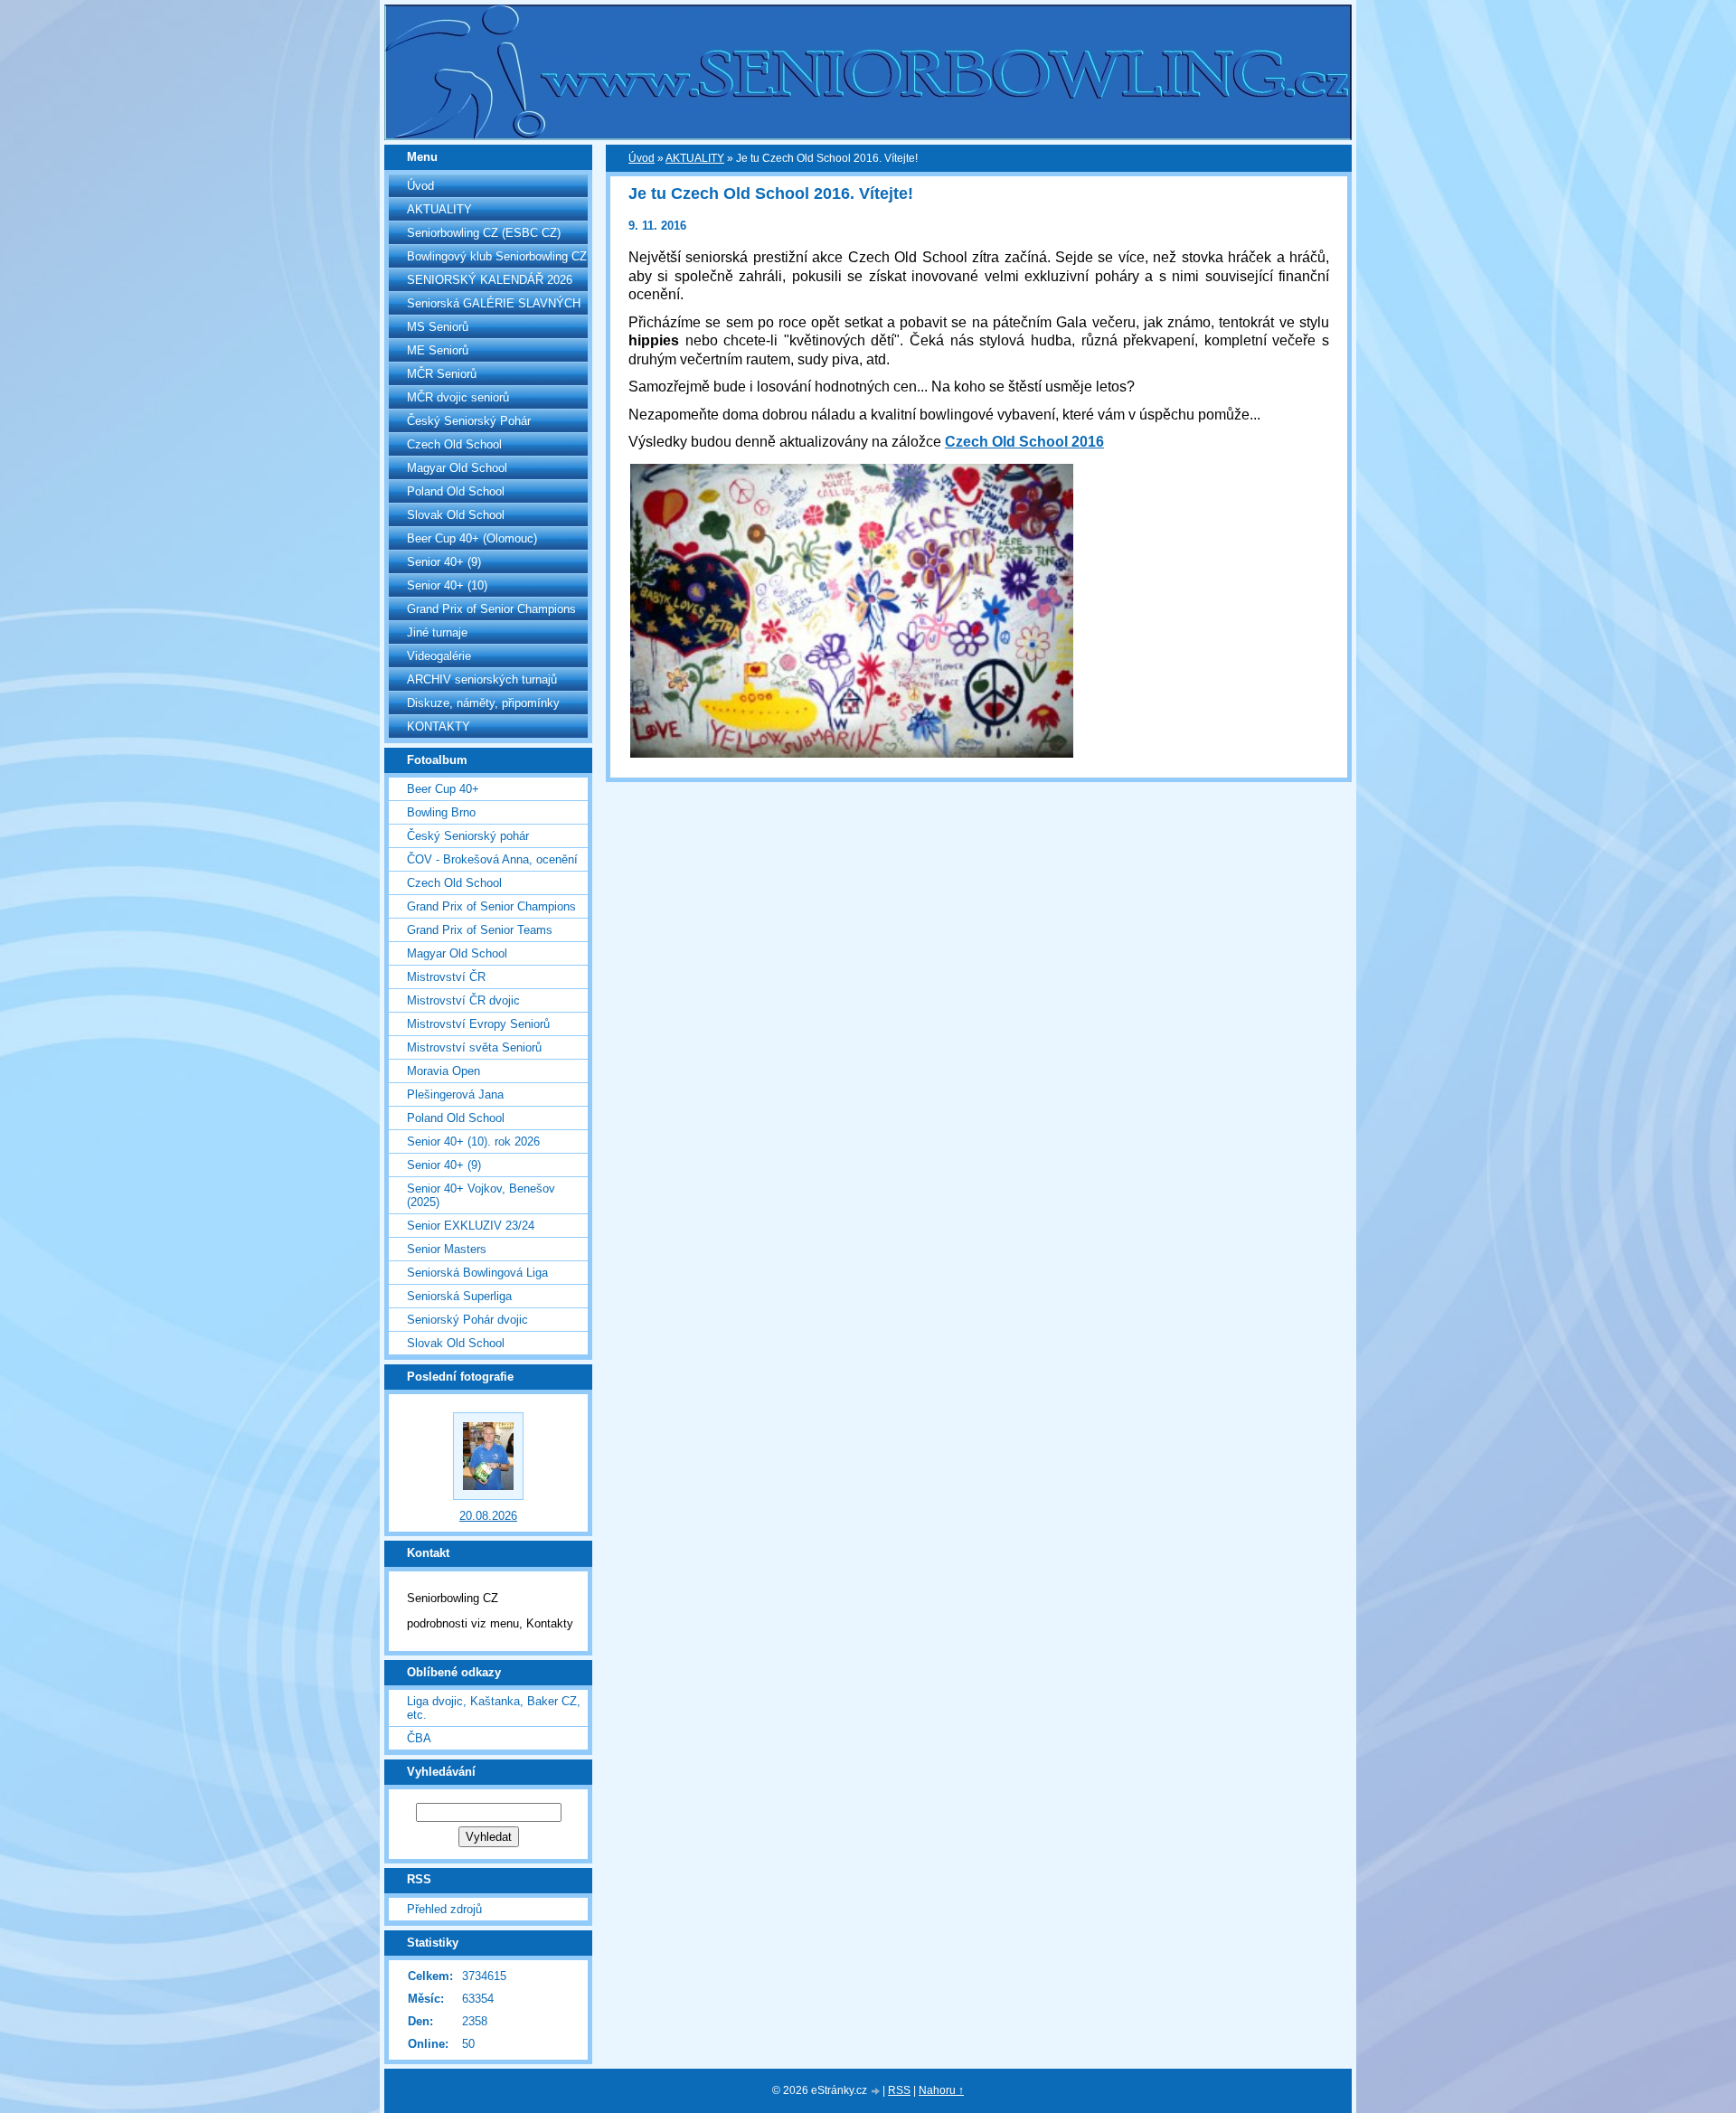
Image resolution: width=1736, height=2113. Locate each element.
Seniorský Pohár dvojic (467, 1320)
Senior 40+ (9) (444, 562)
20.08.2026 (488, 1516)
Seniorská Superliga (459, 1296)
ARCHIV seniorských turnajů (482, 679)
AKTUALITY (439, 209)
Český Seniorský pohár (468, 836)
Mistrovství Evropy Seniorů (478, 1024)
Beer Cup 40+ (443, 789)
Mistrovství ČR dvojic (463, 1000)
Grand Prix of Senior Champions (491, 609)
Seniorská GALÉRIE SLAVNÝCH (494, 303)
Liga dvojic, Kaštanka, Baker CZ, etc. (494, 1708)
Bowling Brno (441, 812)
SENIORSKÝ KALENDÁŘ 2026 (490, 280)
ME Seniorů (438, 350)
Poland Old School (456, 491)
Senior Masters (447, 1249)
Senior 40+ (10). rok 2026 (473, 1141)
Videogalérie (439, 656)
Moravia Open (443, 1071)
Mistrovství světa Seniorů (474, 1047)
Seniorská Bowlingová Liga (477, 1273)
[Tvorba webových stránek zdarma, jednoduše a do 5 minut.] (876, 2092)
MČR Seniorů (442, 374)
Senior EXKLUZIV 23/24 (471, 1226)
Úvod (420, 186)
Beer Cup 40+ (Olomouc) (472, 538)
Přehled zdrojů (444, 1909)
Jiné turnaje (437, 632)
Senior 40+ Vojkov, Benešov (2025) (481, 1195)
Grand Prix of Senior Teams (480, 930)
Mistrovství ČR (446, 977)
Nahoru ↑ (941, 2090)
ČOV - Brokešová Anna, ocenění (492, 859)
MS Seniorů (438, 327)
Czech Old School (454, 444)
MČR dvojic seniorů (458, 397)
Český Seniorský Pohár (469, 421)
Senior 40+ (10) (447, 585)
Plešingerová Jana (455, 1094)
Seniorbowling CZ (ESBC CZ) (484, 233)
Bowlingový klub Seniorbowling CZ (497, 256)
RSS (899, 2090)
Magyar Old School (457, 468)
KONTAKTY (439, 726)
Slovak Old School (456, 515)
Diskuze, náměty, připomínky (483, 703)
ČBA (419, 1738)
